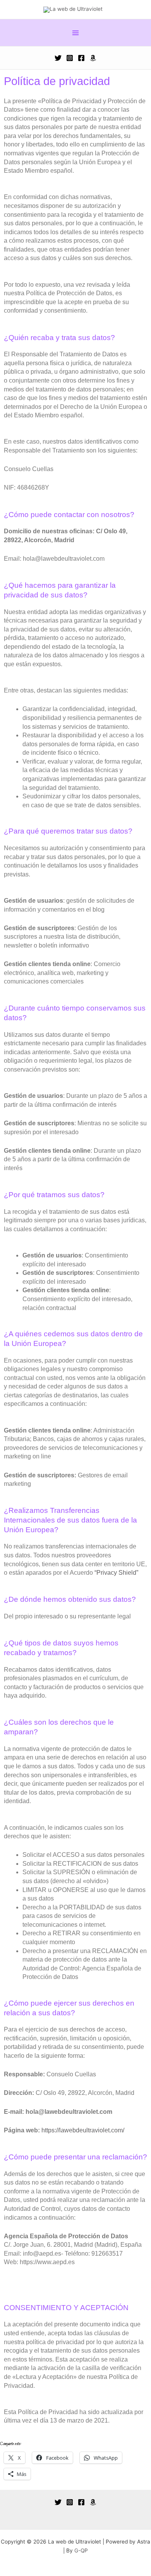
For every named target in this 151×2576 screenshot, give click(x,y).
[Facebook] (81, 58)
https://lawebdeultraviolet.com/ (83, 2130)
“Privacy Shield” (116, 1573)
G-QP (81, 2550)
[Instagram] (70, 58)
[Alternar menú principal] (76, 33)
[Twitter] (58, 58)
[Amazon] (93, 58)
